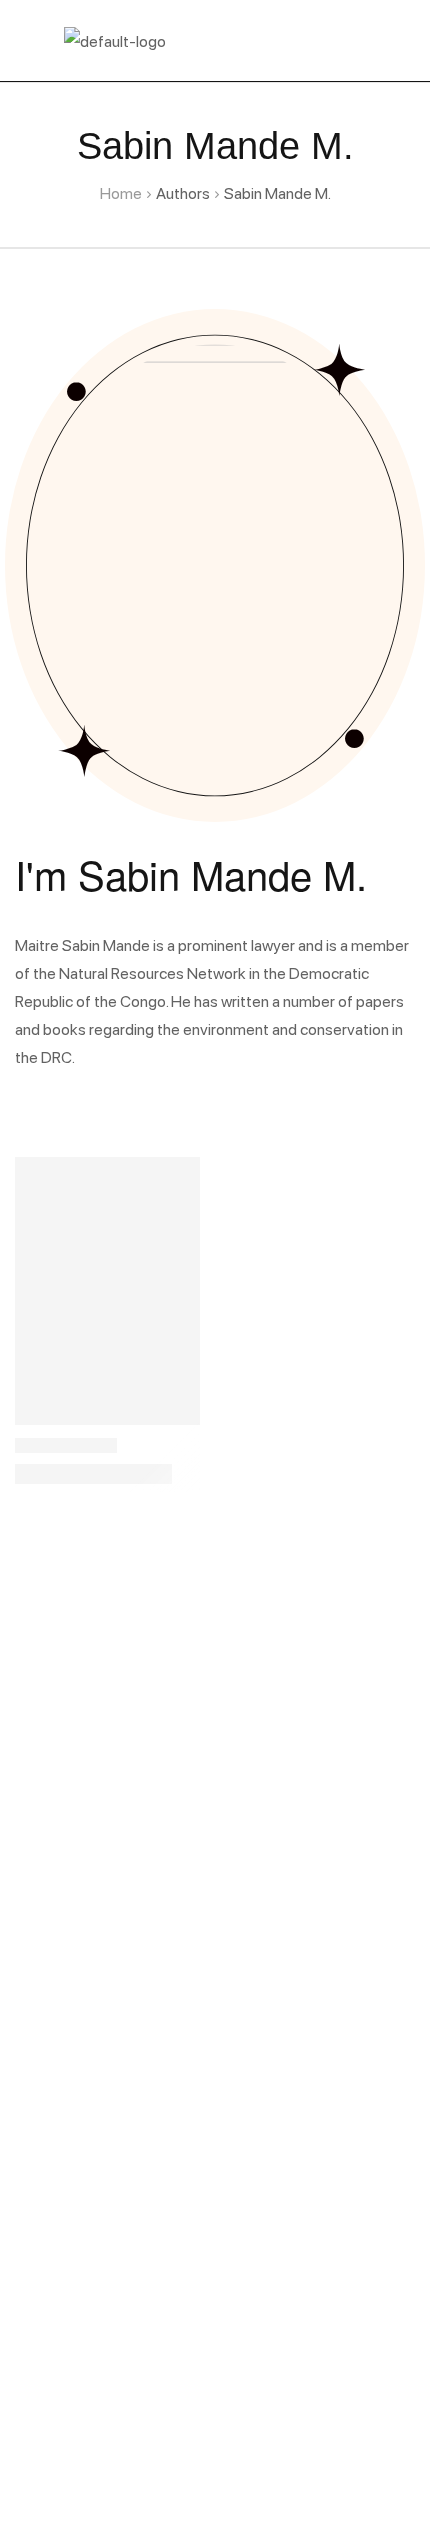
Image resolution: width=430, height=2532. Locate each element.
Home (121, 192)
